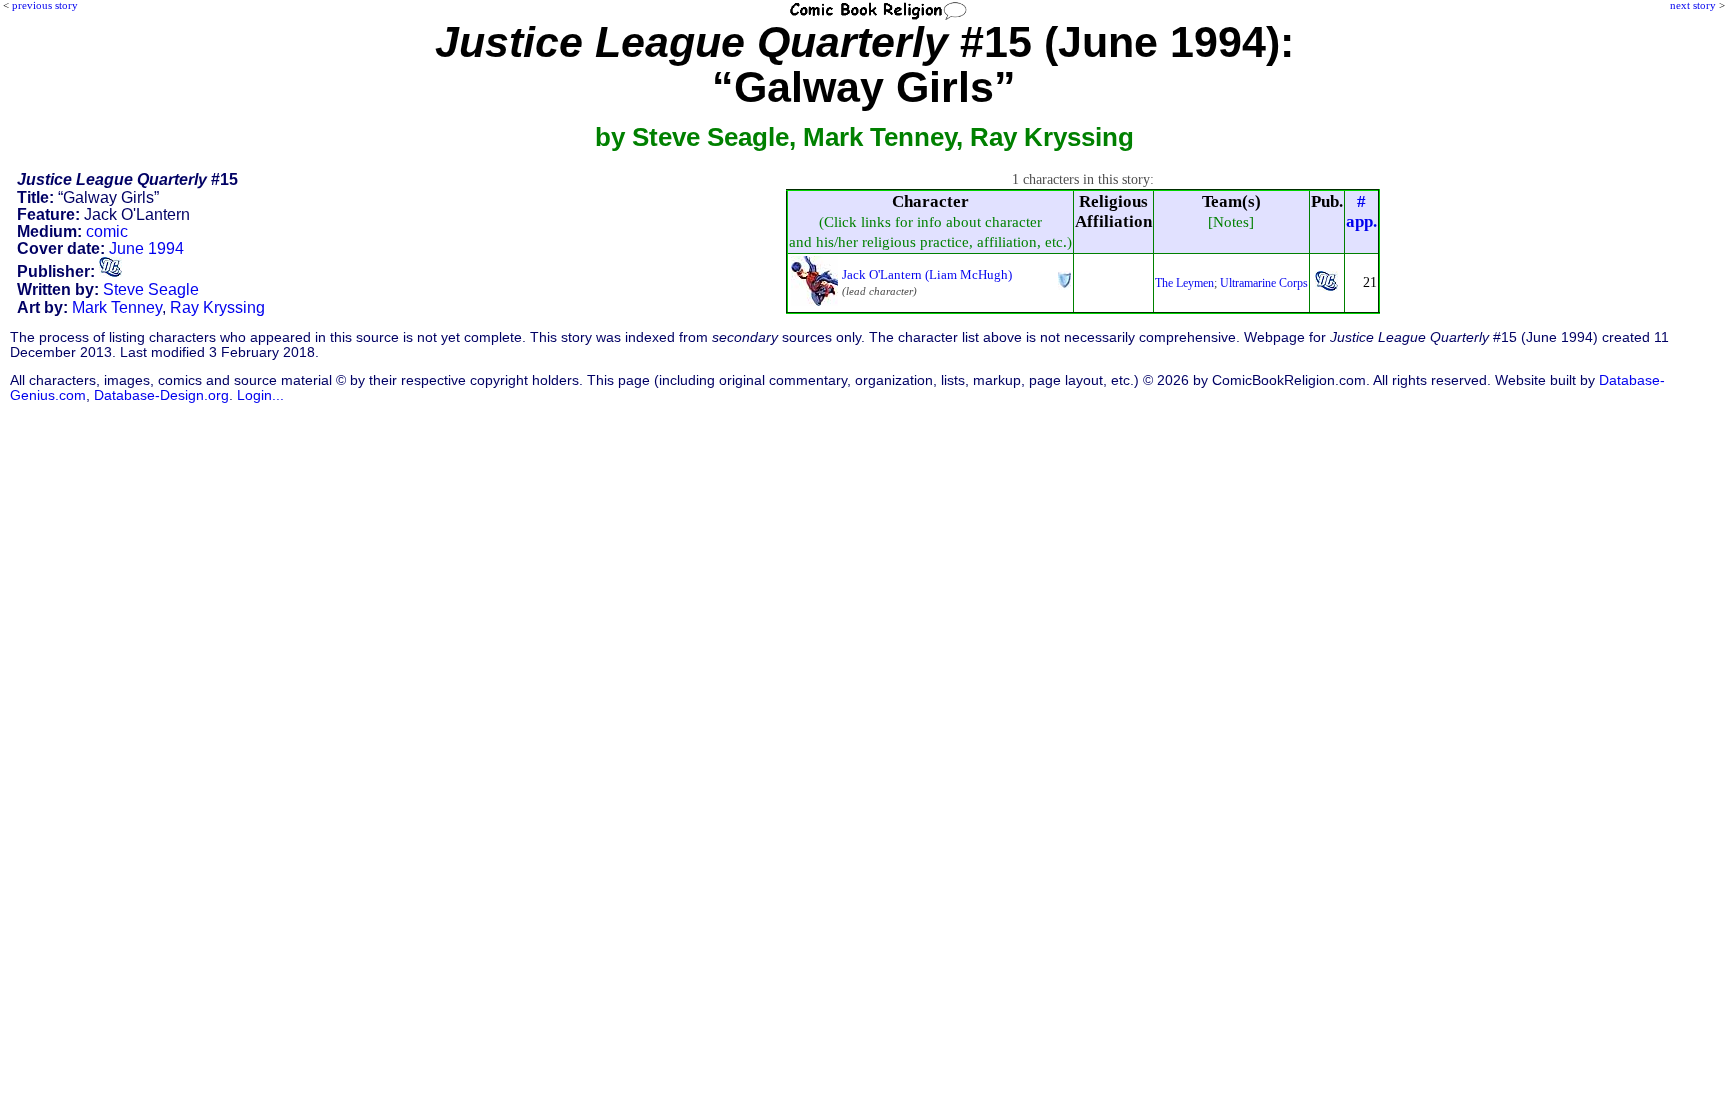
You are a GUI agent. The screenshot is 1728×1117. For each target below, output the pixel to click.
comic (107, 231)
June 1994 (146, 248)
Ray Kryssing (217, 307)
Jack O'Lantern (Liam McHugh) (927, 274)
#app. (1361, 211)
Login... (260, 395)
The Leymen (1184, 283)
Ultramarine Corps (1264, 283)
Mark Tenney (117, 307)
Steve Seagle (151, 289)
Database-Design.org (161, 395)
